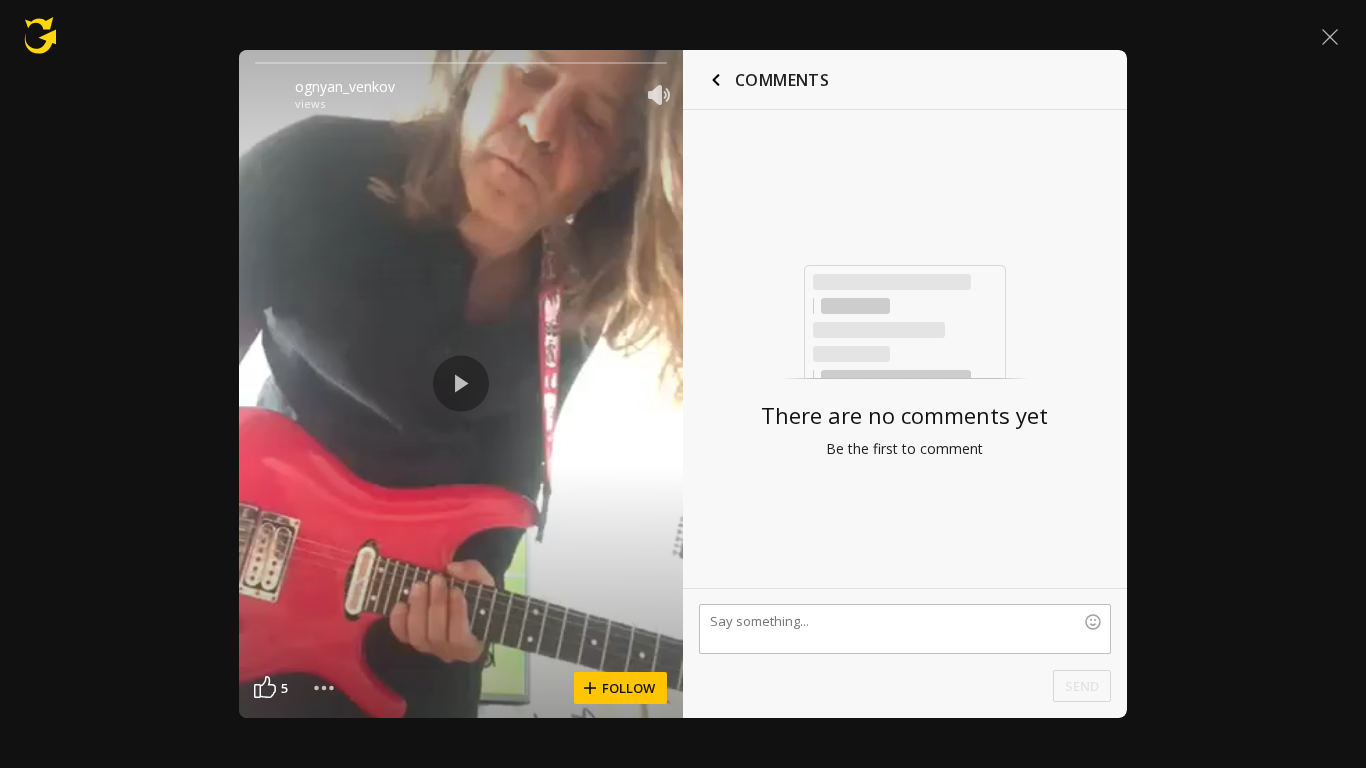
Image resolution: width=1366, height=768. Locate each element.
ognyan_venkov (345, 86)
